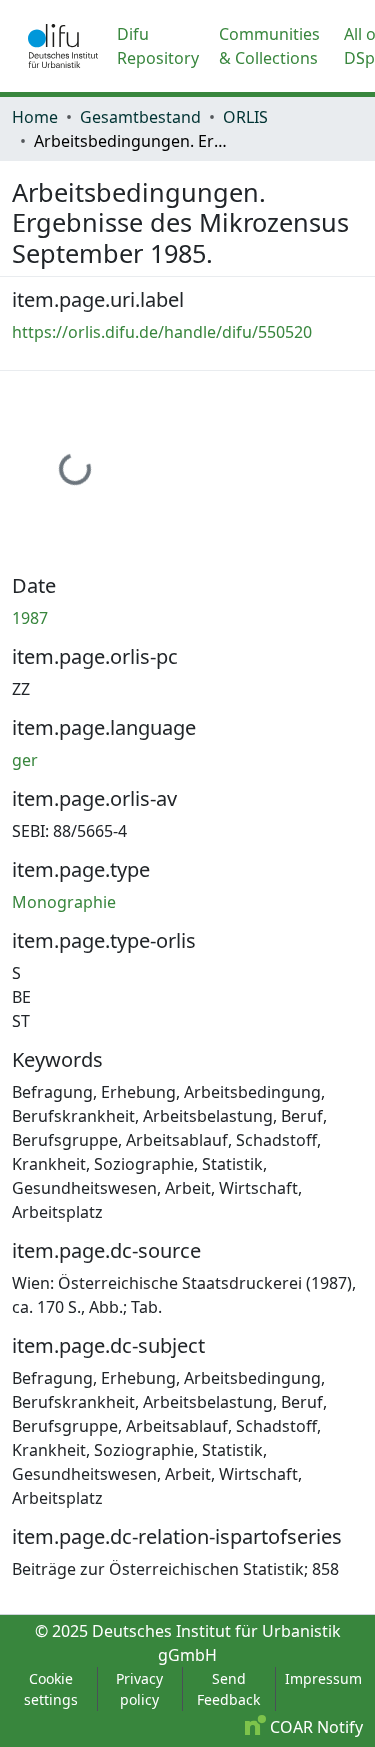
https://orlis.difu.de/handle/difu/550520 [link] (162, 332)
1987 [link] (30, 618)
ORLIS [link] (245, 117)
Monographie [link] (64, 902)
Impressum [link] (323, 1678)
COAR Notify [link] (314, 1727)
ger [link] (25, 760)
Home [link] (35, 117)
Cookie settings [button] (51, 1689)
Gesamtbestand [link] (140, 117)
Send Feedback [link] (228, 1689)
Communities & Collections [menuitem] (269, 46)
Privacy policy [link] (139, 1689)
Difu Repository (158, 46)
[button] (63, 46)
